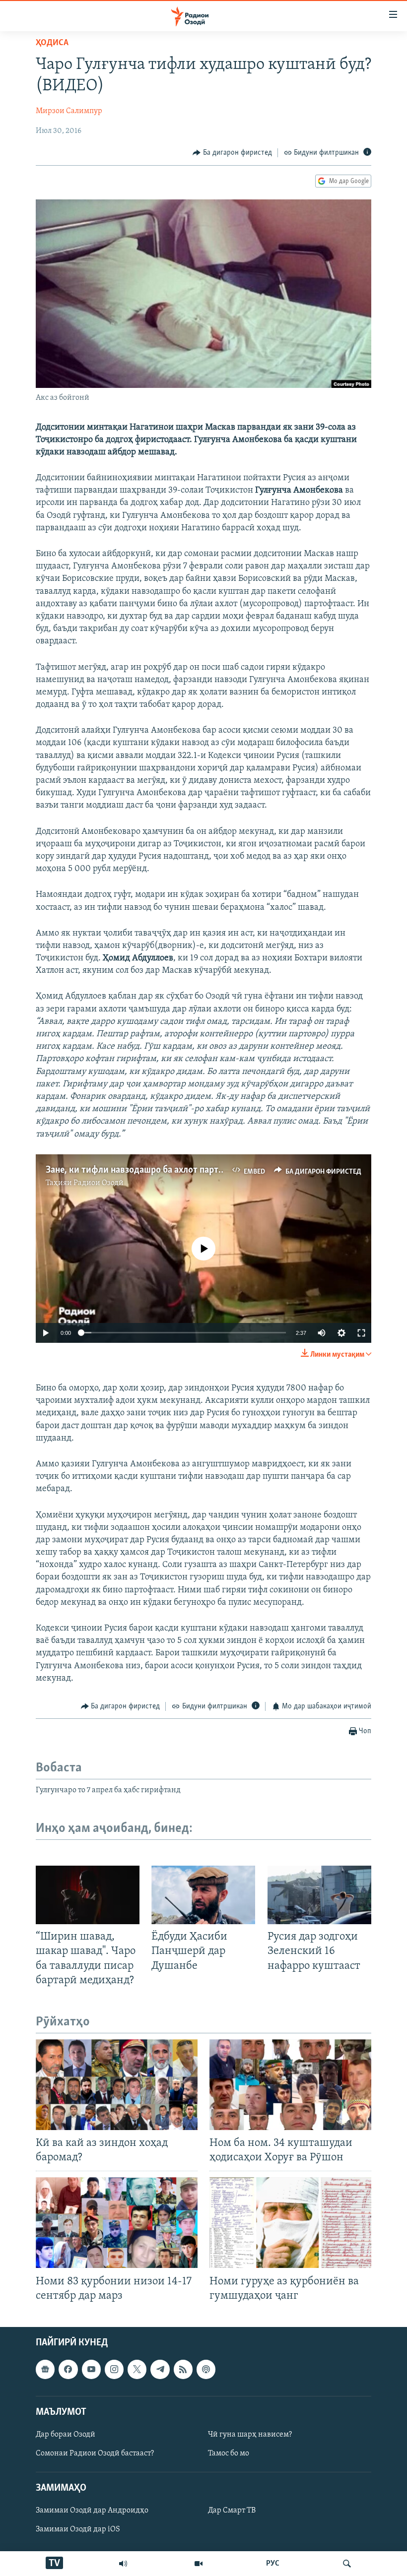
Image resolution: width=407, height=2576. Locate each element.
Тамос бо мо (229, 2453)
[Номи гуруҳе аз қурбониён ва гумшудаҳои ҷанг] (290, 2223)
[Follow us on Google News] (45, 2369)
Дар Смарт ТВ (232, 2511)
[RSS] (183, 2369)
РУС (273, 2564)
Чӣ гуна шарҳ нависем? (250, 2435)
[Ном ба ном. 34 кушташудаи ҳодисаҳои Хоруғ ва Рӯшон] (290, 2085)
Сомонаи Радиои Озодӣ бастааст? (95, 2453)
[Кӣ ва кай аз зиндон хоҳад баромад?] (117, 2085)
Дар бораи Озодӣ (66, 2435)
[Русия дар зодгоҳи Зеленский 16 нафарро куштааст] (319, 1895)
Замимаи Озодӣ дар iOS (78, 2529)
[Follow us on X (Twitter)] (137, 2369)
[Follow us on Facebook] (68, 2369)
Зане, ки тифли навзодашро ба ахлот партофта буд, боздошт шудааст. (190, 1170)
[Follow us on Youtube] (91, 2369)
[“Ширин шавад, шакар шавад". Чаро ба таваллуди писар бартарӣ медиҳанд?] (88, 1895)
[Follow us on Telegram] (160, 2369)
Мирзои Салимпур (69, 111)
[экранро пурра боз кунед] (361, 1333)
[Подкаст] (206, 2369)
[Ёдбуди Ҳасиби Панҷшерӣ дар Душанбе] (203, 1895)
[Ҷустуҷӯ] (347, 2564)
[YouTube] (199, 2564)
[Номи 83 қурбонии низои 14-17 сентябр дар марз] (117, 2223)
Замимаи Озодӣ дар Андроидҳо (92, 2511)
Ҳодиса (52, 43)
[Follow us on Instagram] (114, 2369)
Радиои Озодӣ (99, 1183)
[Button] (232, 153)
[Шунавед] (123, 2564)
